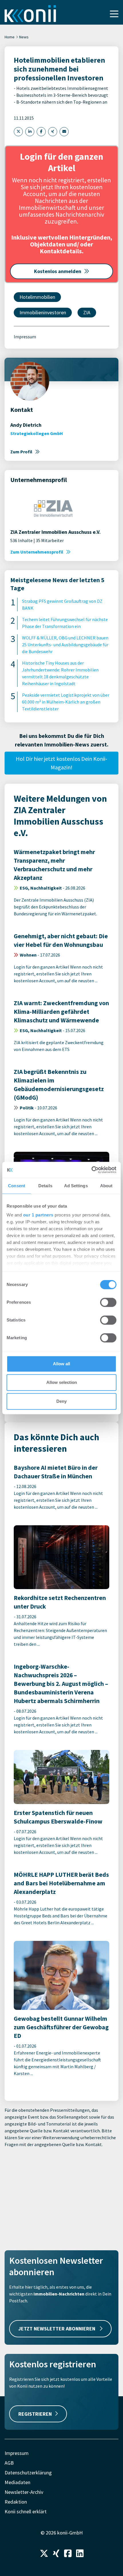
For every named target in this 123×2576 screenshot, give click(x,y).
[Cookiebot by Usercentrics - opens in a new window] (91, 1170)
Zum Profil (21, 452)
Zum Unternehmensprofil (37, 552)
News (24, 37)
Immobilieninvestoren (43, 312)
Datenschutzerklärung (28, 2473)
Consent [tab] (17, 1186)
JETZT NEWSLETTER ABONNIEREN (57, 2329)
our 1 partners (38, 1215)
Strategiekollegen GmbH (37, 433)
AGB (9, 2463)
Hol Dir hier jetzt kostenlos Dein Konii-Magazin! (61, 763)
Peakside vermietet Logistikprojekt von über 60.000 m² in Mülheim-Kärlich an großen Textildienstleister (66, 702)
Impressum (25, 337)
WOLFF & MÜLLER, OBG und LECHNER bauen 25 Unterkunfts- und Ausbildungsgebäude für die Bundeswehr (65, 645)
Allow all (61, 1364)
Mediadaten (17, 2482)
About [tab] (106, 1186)
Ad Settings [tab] (76, 1186)
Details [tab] (45, 1186)
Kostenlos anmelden (58, 271)
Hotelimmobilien (37, 297)
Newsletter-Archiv (24, 2492)
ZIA (87, 312)
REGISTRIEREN (35, 2414)
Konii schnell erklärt (26, 2511)
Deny (61, 1401)
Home (10, 37)
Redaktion (16, 2502)
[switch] (108, 1302)
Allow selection (62, 1382)
